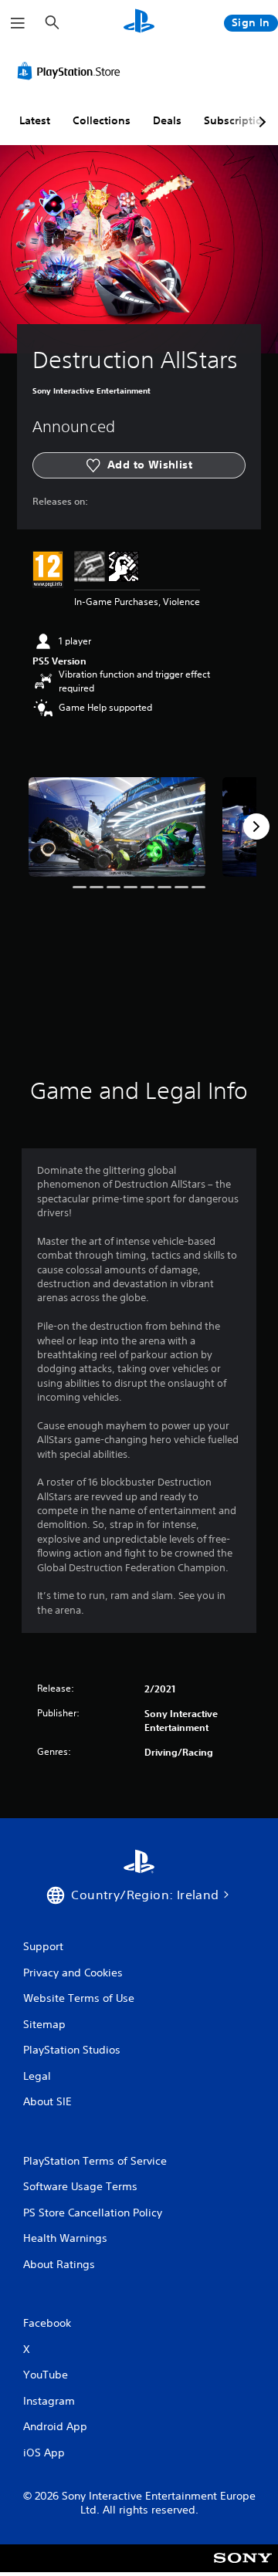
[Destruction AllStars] (117, 827)
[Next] (256, 827)
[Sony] (243, 2569)
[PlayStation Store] (72, 71)
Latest (35, 120)
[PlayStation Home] (139, 23)
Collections (102, 120)
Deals (167, 120)
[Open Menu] (18, 23)
